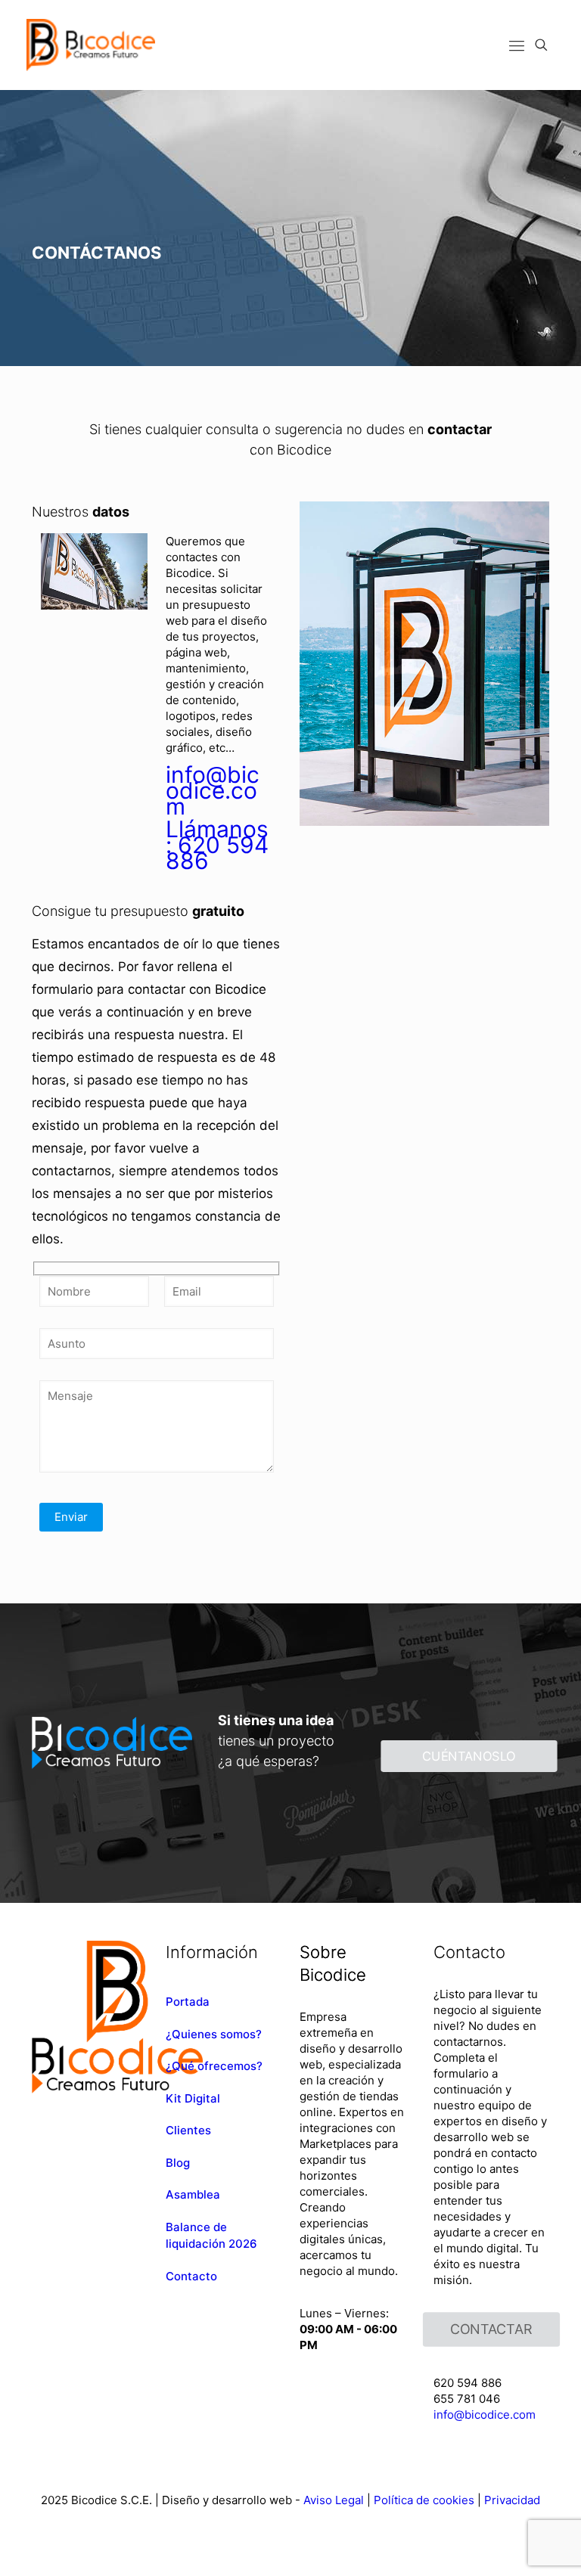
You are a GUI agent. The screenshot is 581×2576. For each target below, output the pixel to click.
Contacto (191, 2276)
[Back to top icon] (503, 2547)
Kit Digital (193, 2098)
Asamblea (193, 2194)
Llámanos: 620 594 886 (217, 845)
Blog (178, 2163)
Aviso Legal (334, 2500)
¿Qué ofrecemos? (214, 2066)
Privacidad (512, 2500)
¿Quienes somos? (214, 2034)
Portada (188, 2002)
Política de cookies (424, 2500)
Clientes (188, 2130)
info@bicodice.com (213, 790)
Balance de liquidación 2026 (211, 2236)
